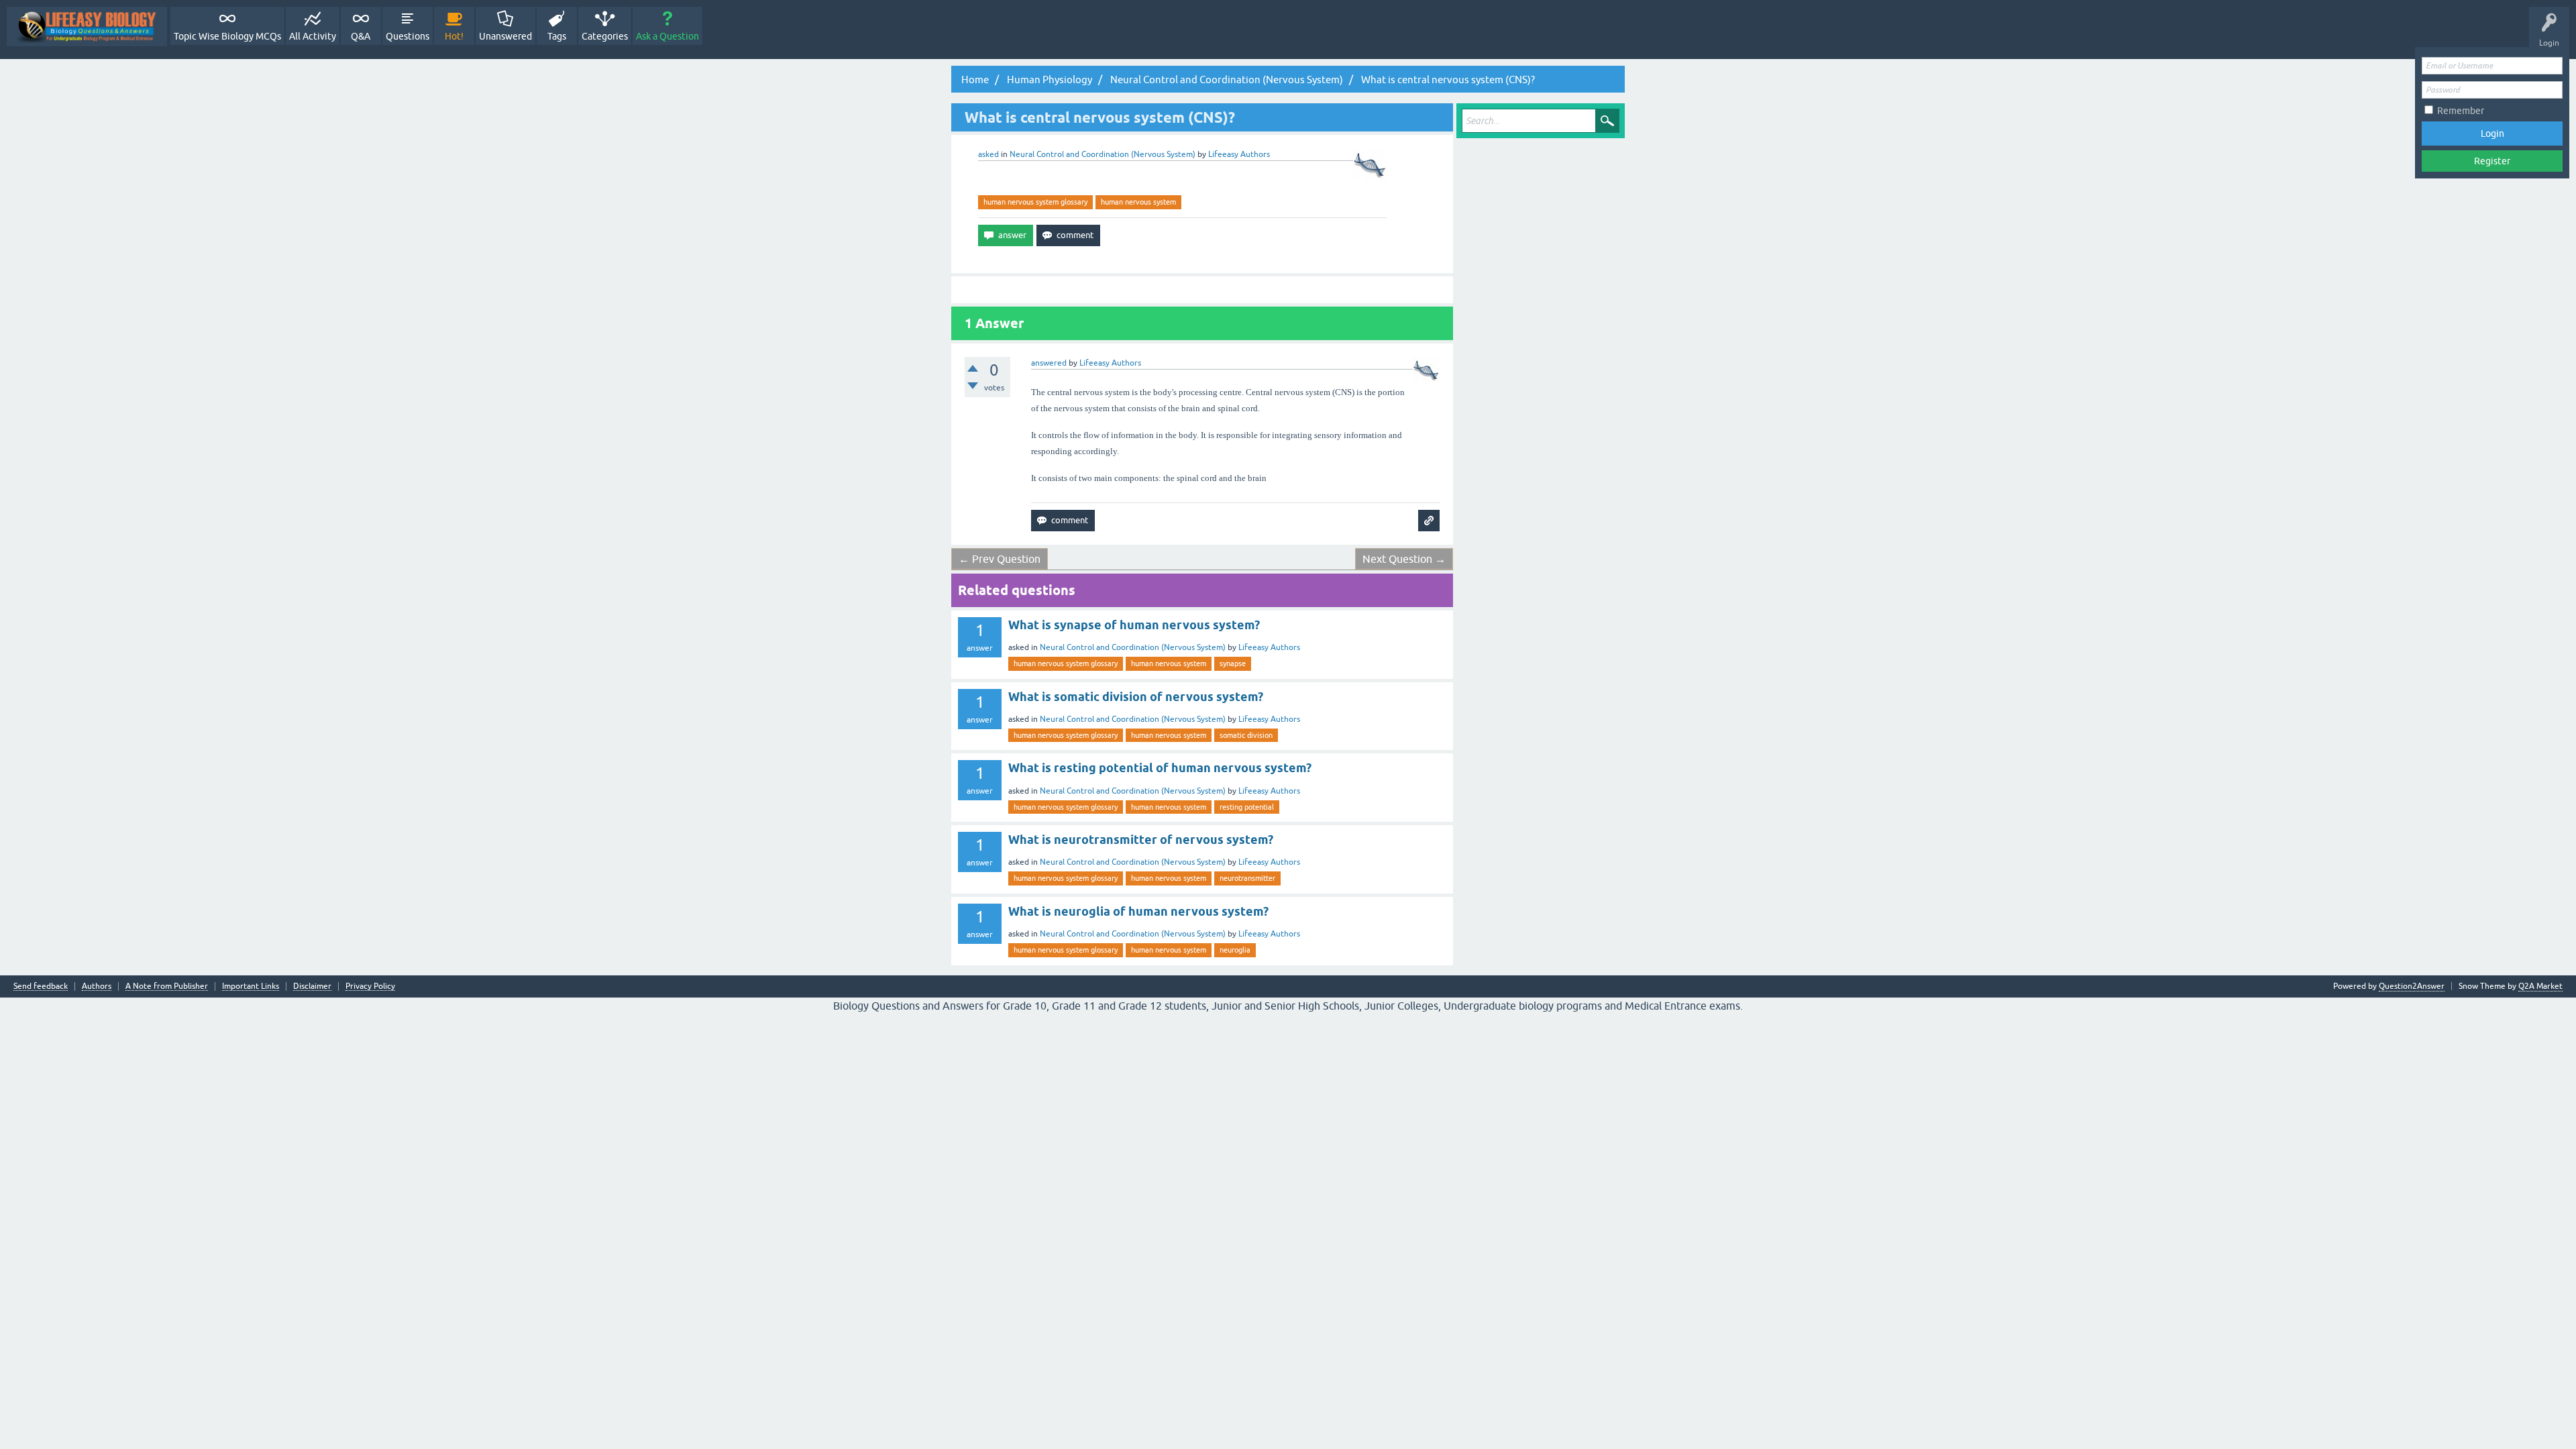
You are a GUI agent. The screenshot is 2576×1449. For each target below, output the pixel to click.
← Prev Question (1000, 559)
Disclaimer (312, 986)
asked (988, 154)
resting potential (1247, 807)
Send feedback (41, 986)
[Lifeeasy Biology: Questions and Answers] (87, 26)
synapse (1233, 663)
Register (2492, 161)
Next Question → (1404, 559)
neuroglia (1235, 950)
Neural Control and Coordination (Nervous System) (1103, 154)
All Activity (313, 36)
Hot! (454, 36)
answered (1049, 363)
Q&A (361, 36)
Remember (2461, 111)
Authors (97, 986)
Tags (557, 36)
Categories (605, 36)
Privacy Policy (370, 986)
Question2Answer (2412, 986)
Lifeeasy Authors (1269, 647)
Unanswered (505, 36)
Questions (408, 36)
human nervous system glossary (1035, 202)
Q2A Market (2540, 986)
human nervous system (1138, 202)
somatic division (1246, 735)
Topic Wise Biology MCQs (227, 36)
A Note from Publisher (167, 986)
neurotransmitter (1247, 878)
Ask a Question (667, 36)
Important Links (251, 986)
